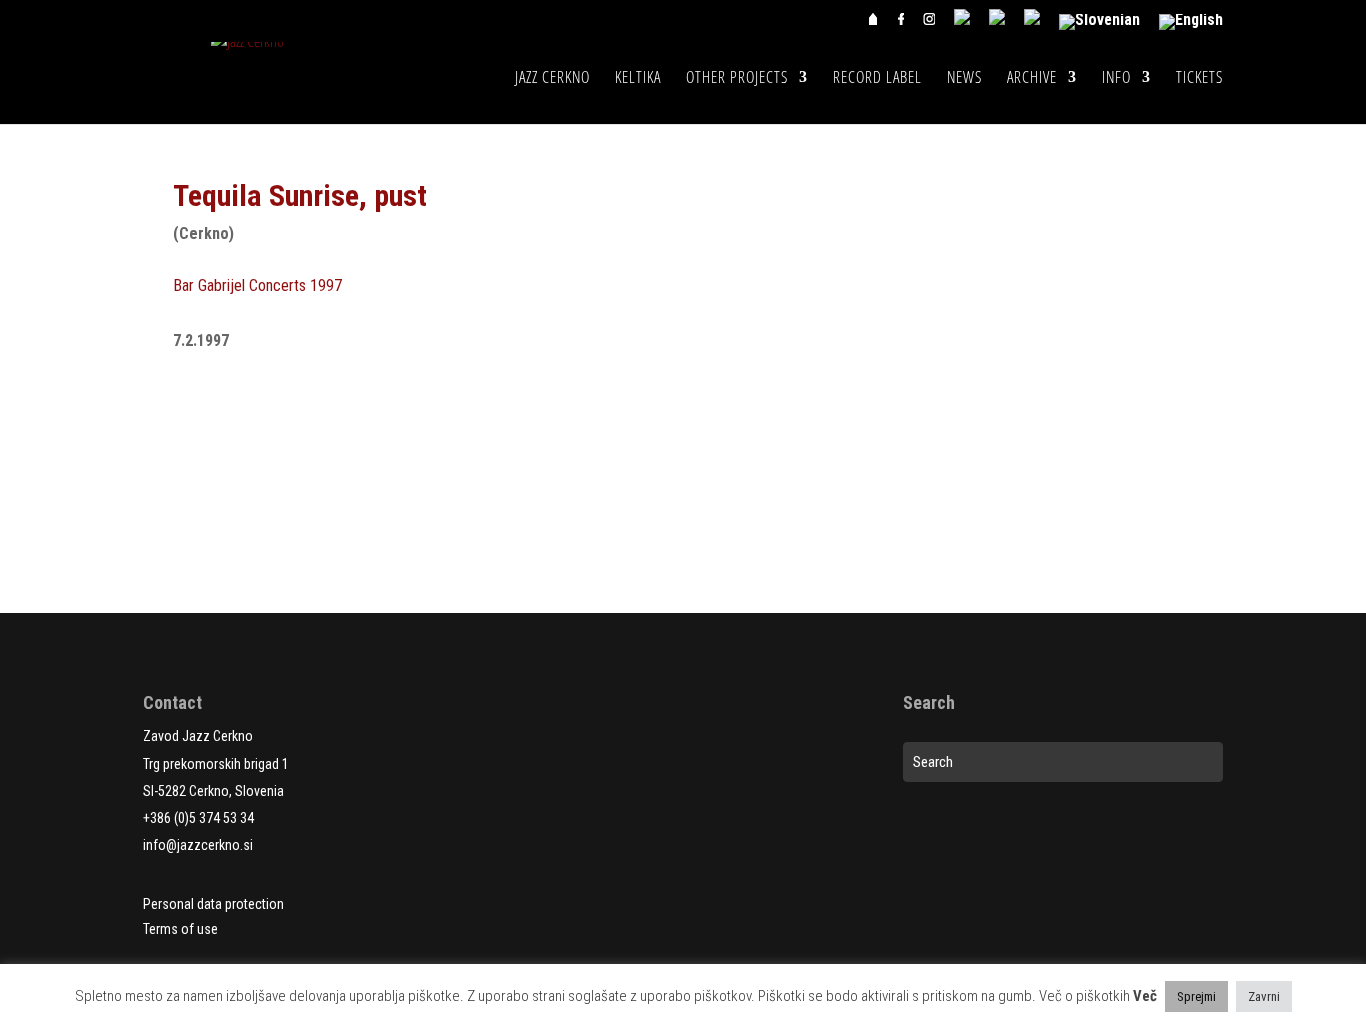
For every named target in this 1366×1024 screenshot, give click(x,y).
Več (1145, 996)
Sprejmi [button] (1196, 996)
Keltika (638, 79)
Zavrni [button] (1264, 996)
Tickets (1199, 79)
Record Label (877, 79)
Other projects (737, 79)
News (964, 79)
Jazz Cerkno (552, 79)
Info (1116, 79)
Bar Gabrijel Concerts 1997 (257, 285)
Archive (1032, 79)
